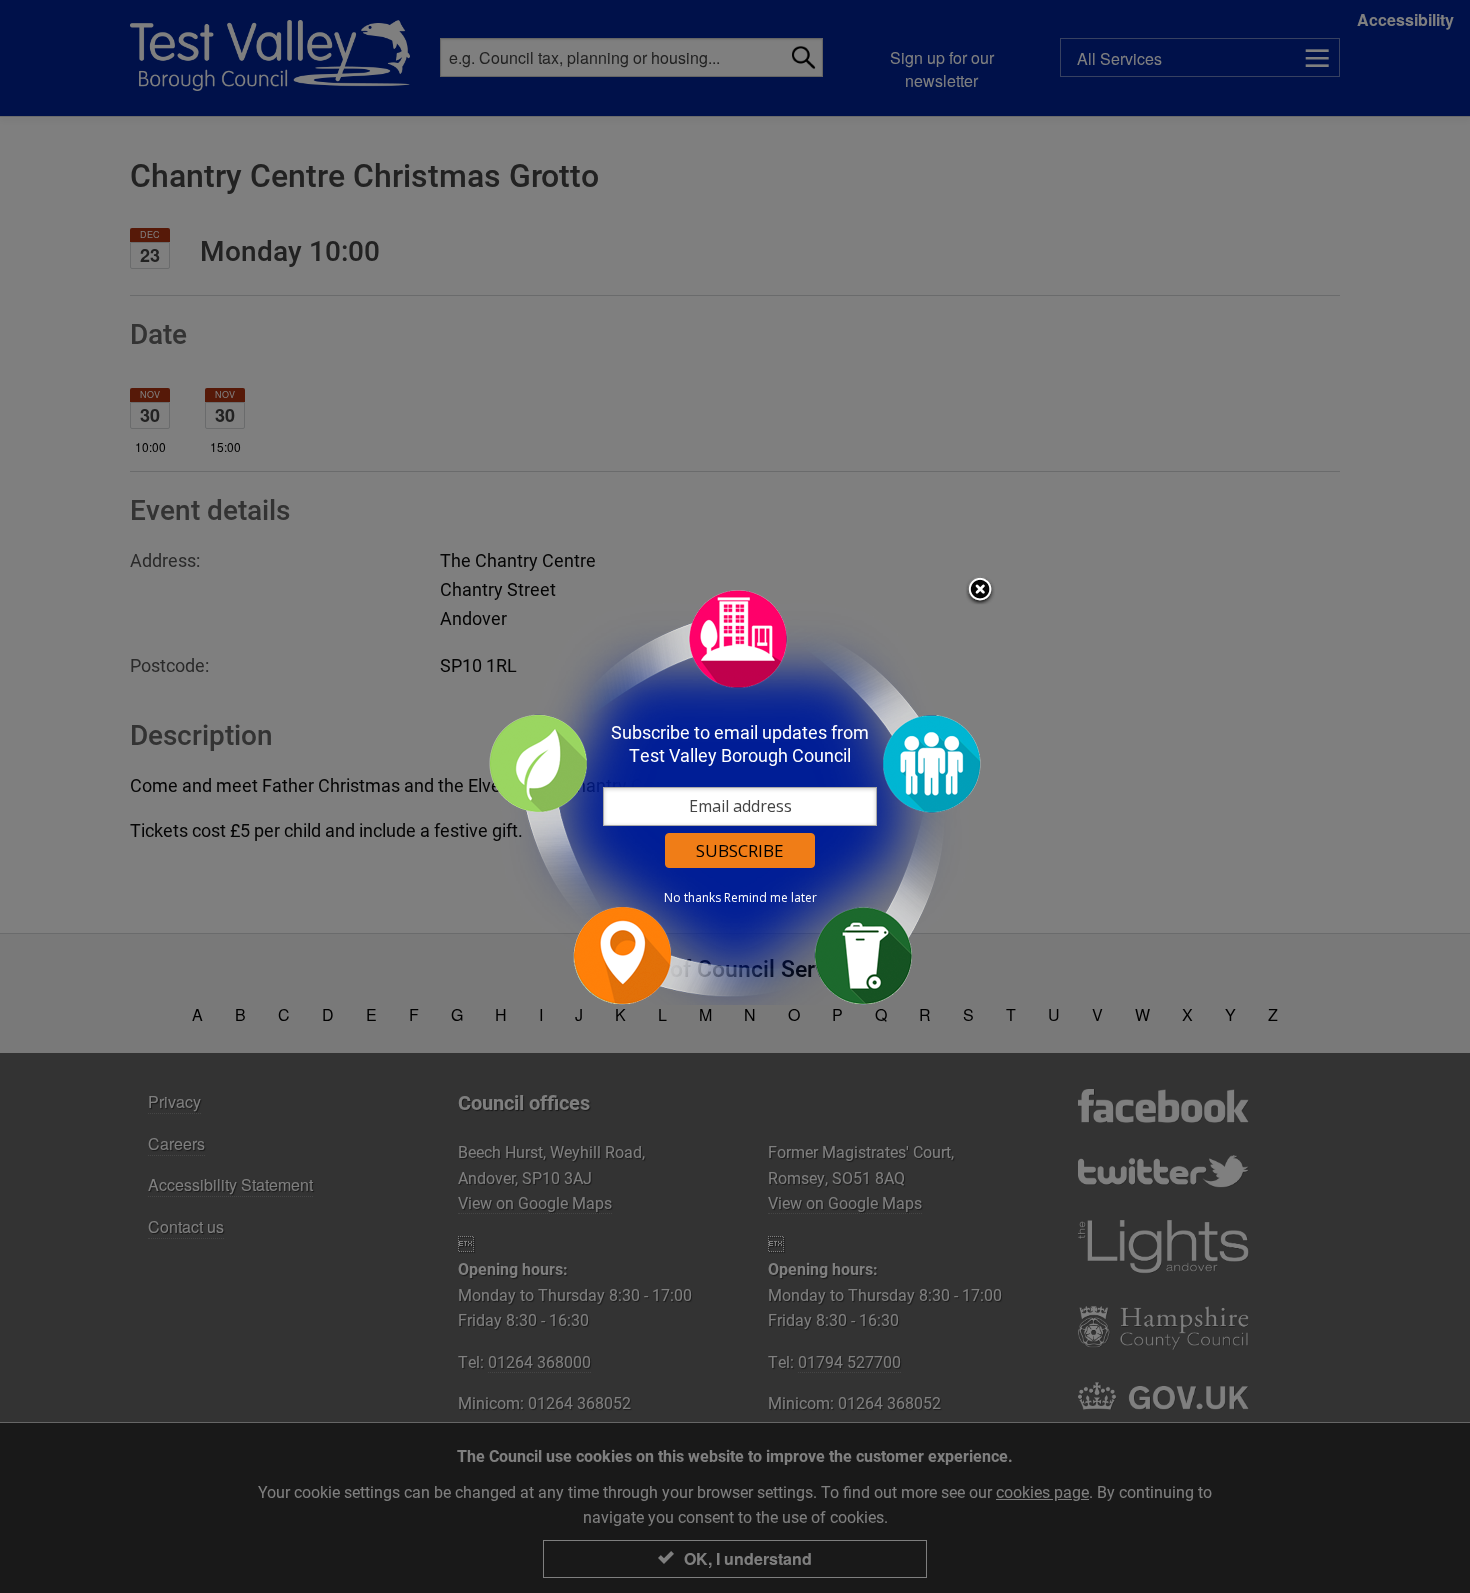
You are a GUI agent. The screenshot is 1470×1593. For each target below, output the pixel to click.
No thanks (692, 898)
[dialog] (735, 796)
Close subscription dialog (980, 591)
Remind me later (770, 898)
